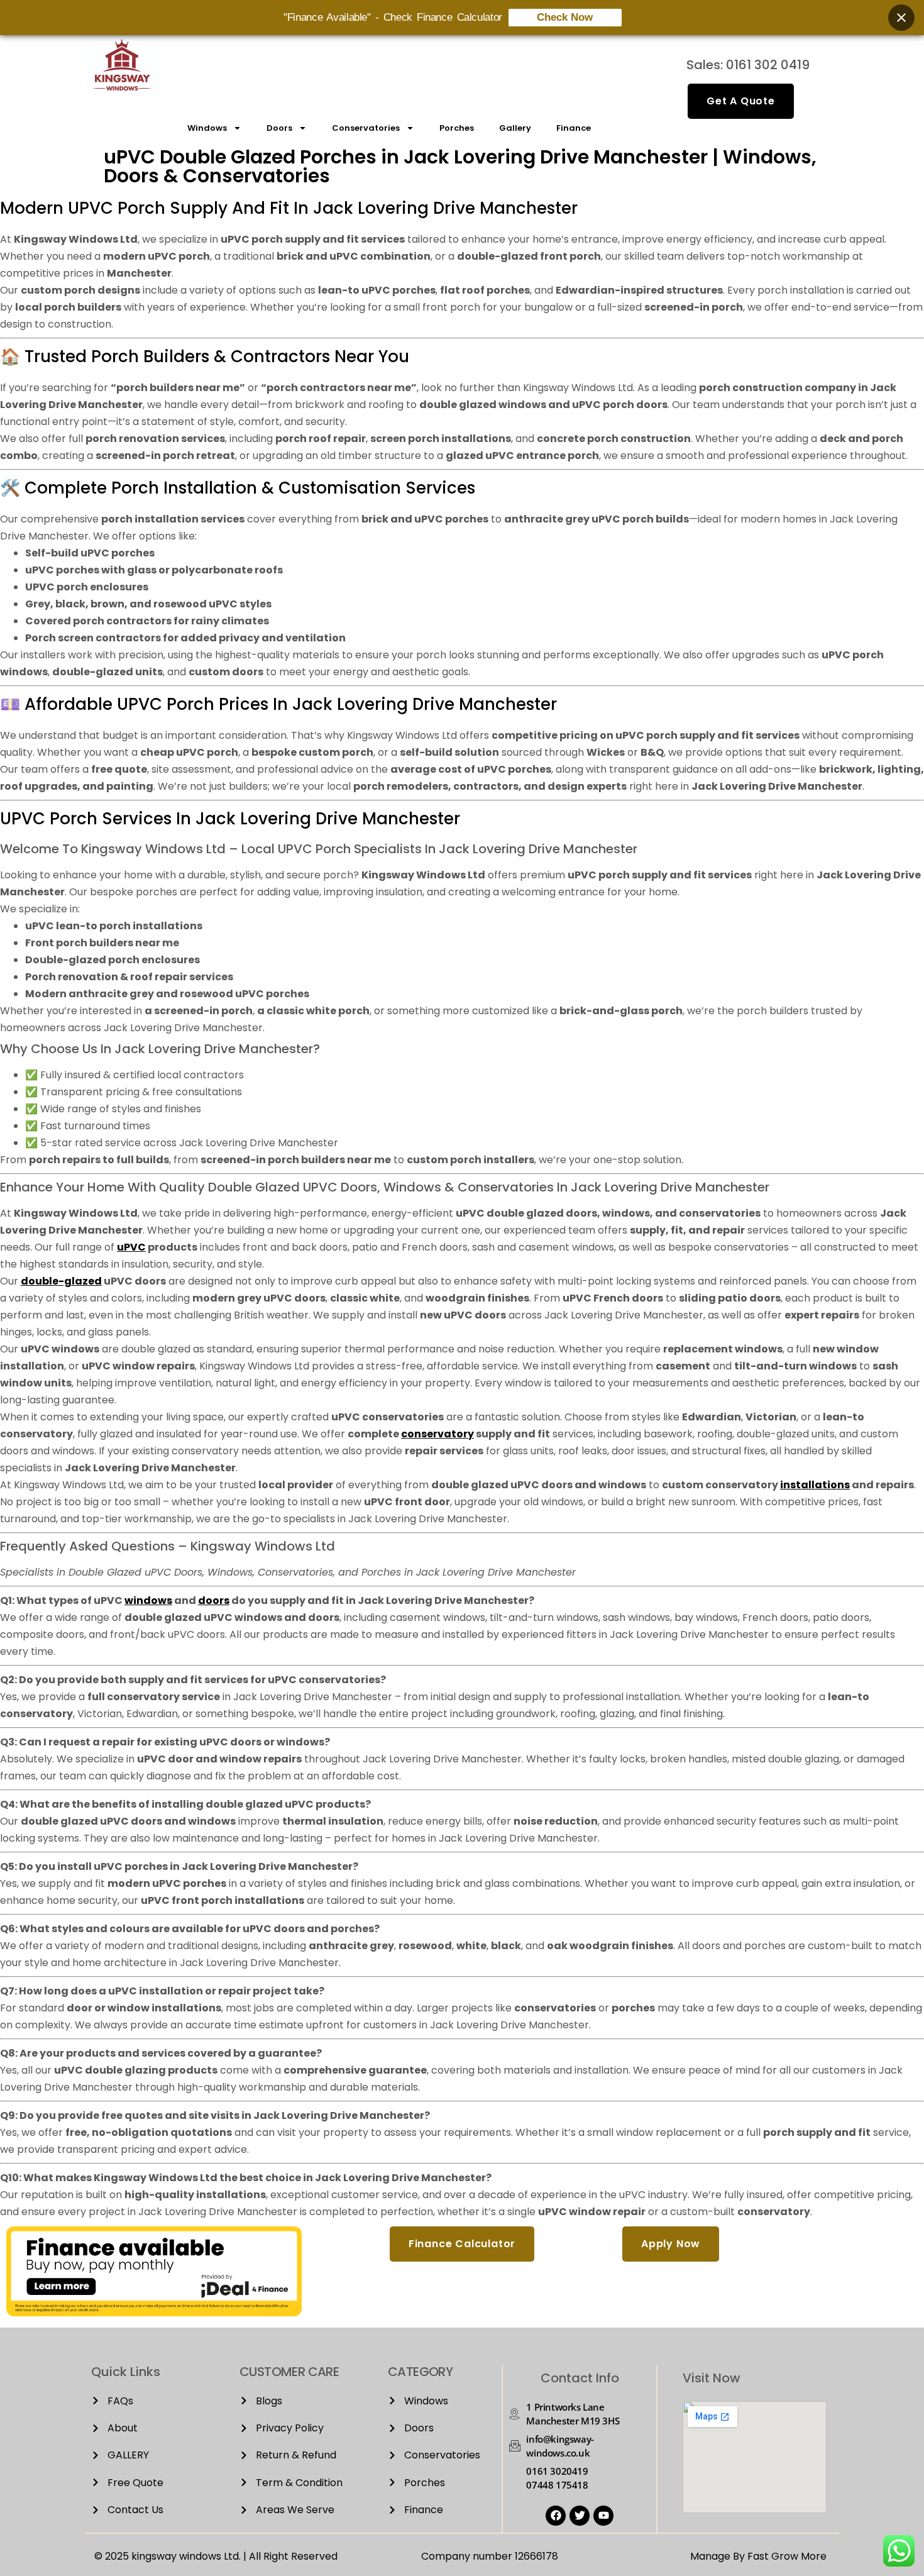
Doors (279, 128)
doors (214, 1600)
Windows (207, 128)
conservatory (437, 1434)
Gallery (515, 128)
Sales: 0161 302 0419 (748, 65)
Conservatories (366, 128)
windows (148, 1600)
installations (815, 1485)
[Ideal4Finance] (154, 2313)
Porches (457, 128)
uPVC (131, 1247)
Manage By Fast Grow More (758, 2556)
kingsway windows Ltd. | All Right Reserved (234, 2556)
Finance (574, 128)
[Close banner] (901, 18)
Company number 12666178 (490, 2556)
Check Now (565, 17)
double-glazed (61, 1281)
